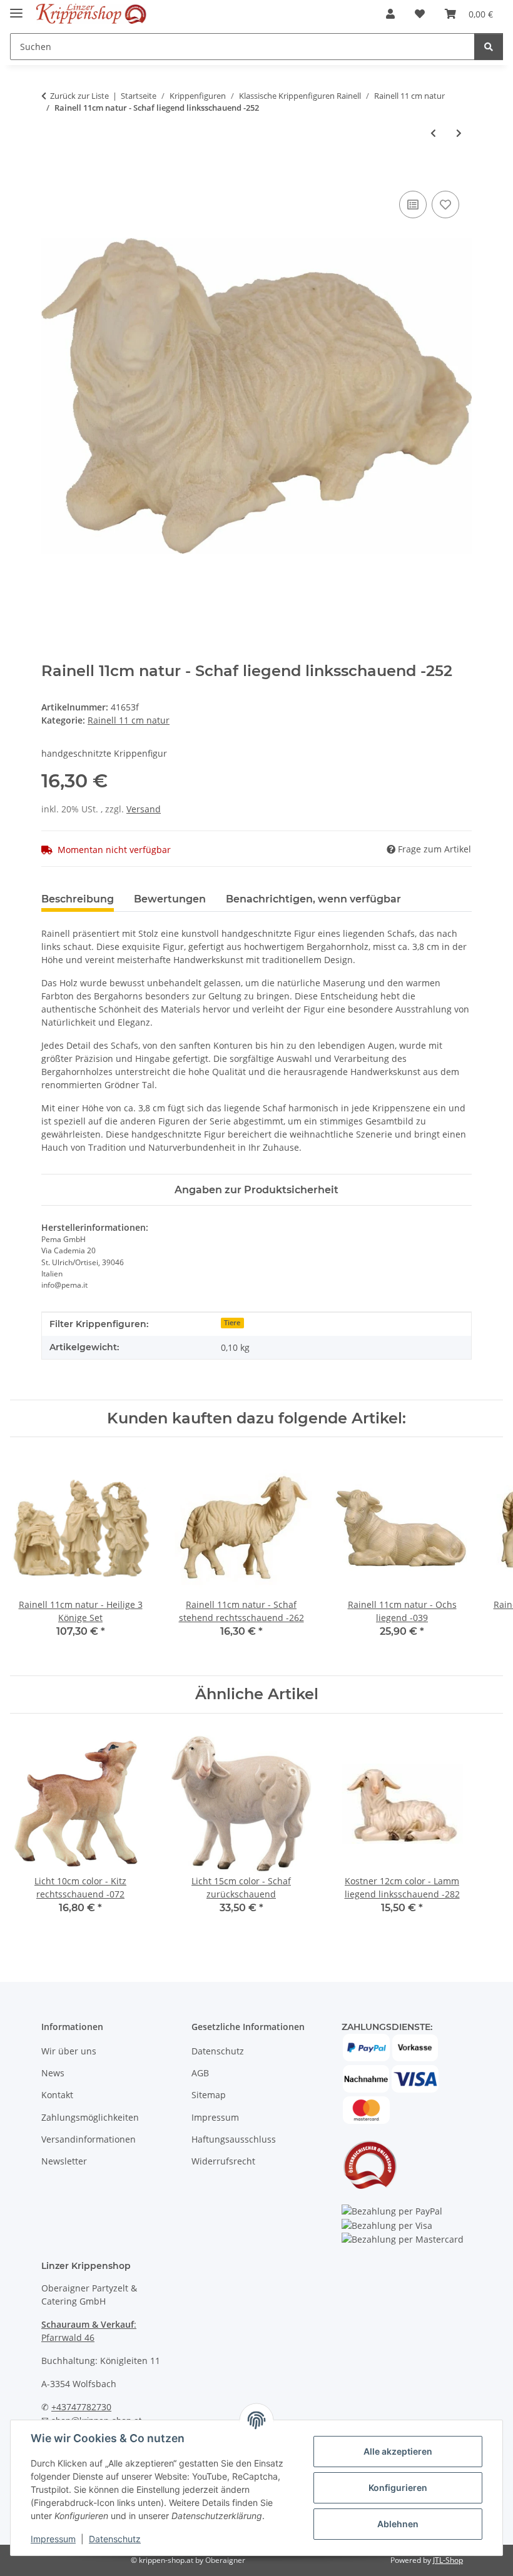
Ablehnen (398, 2524)
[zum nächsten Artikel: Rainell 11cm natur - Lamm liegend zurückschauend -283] (459, 133)
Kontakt (57, 2095)
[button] (390, 14)
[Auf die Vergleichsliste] (413, 205)
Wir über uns (69, 2051)
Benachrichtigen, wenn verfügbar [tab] (313, 899)
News (53, 2073)
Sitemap (209, 2095)
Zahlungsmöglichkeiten (90, 2117)
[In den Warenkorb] (51, 174)
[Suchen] (489, 47)
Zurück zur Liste (79, 96)
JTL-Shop (448, 2560)
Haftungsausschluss (234, 2139)
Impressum (53, 2539)
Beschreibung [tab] (78, 899)
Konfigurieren (398, 2488)
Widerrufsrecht (223, 2161)
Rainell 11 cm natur (129, 720)
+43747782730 (81, 2407)
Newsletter (64, 2161)
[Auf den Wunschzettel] (445, 205)
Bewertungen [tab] (170, 899)
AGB (200, 2073)
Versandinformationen (89, 2139)
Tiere (232, 1323)
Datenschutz (115, 2539)
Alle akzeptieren (398, 2451)
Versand (144, 809)
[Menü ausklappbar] (16, 8)
